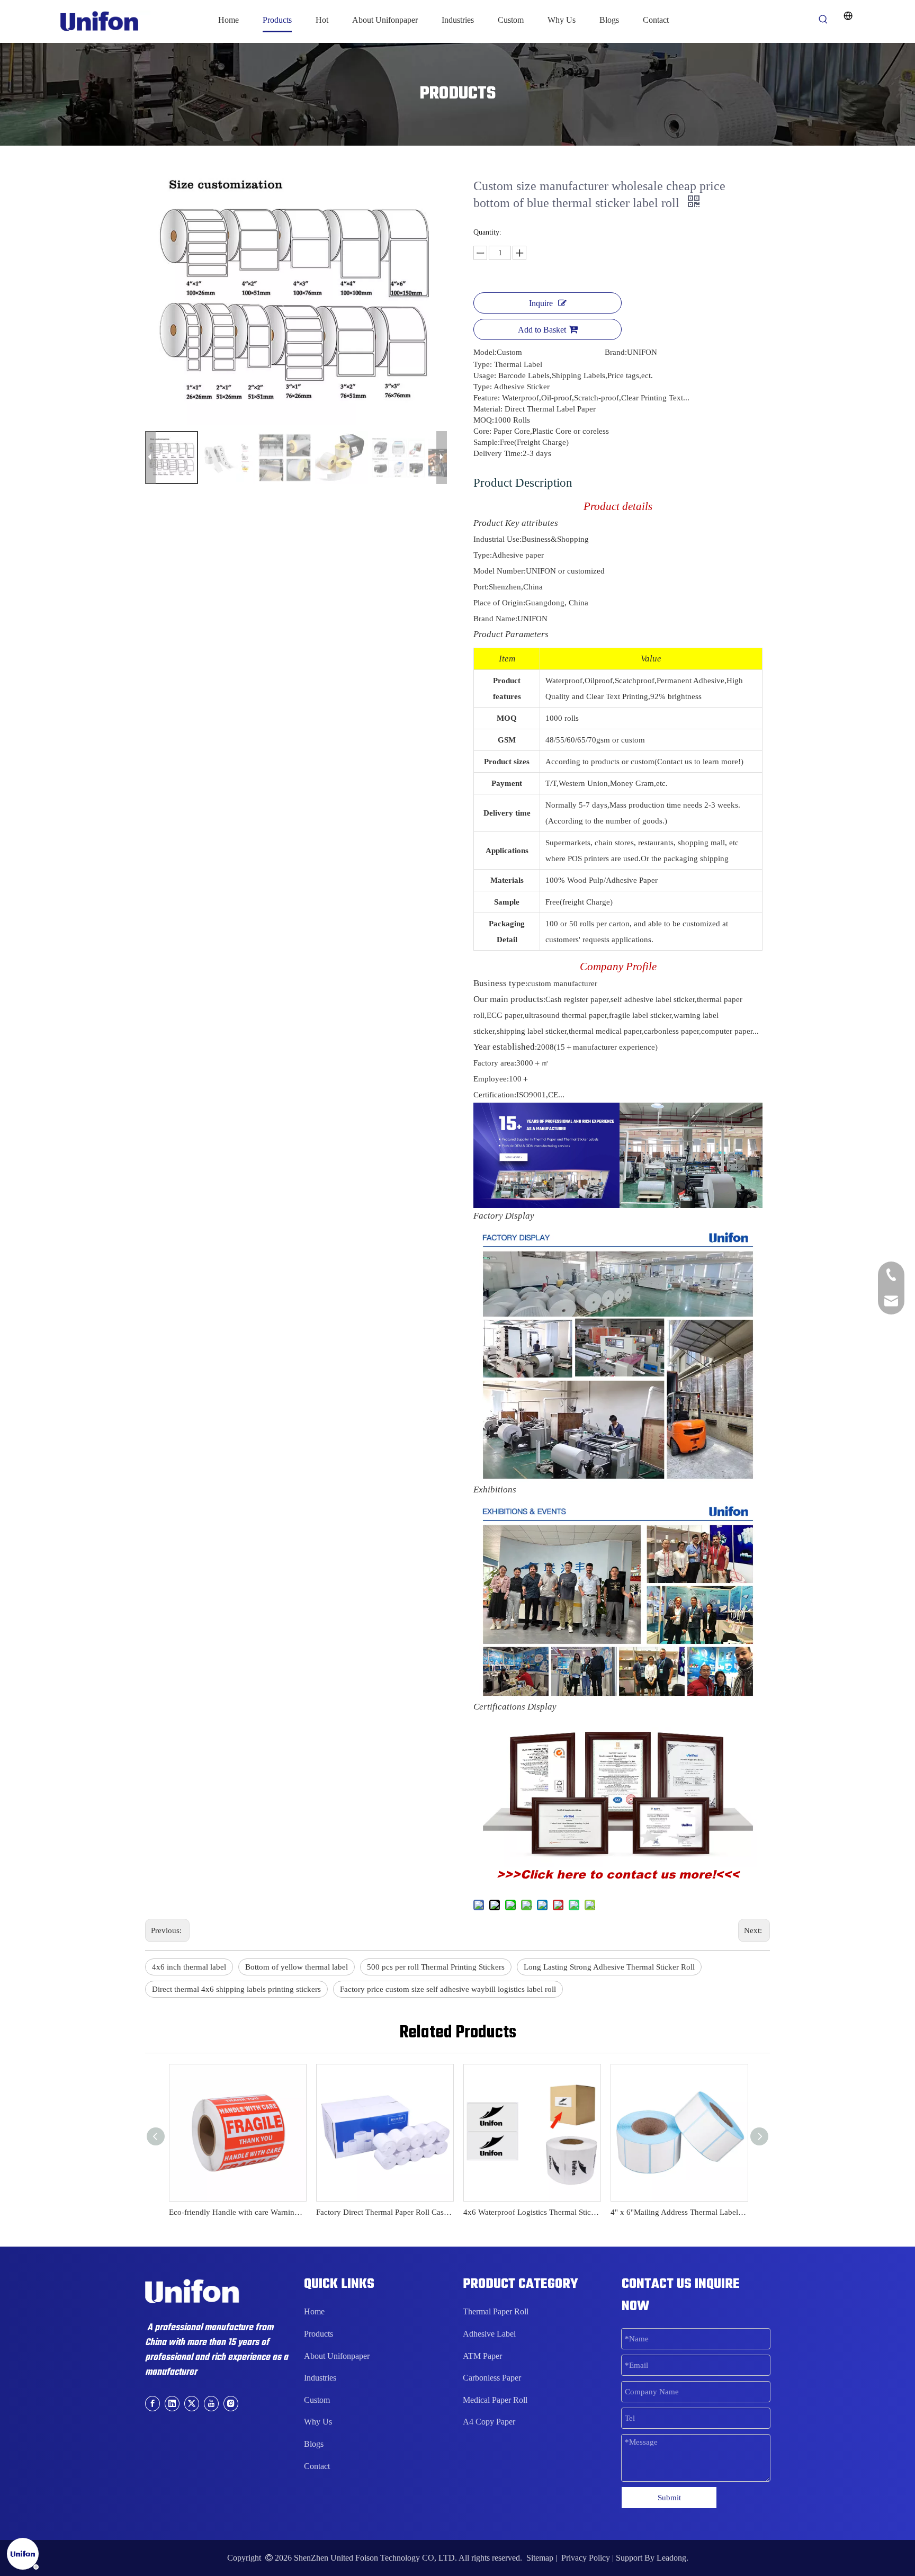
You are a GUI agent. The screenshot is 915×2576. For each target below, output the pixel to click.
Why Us (318, 2422)
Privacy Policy (586, 2558)
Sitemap (540, 2558)
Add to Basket (542, 330)
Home (314, 2311)
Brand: (616, 352)
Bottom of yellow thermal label (297, 1967)
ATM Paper (482, 2356)
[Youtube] (211, 2403)
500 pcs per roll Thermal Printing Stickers (436, 1967)
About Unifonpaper (337, 2356)
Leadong (671, 2558)
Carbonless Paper (492, 2378)
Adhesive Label (489, 2334)
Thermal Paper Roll (496, 2311)
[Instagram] (231, 2403)
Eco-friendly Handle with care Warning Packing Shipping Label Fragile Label (237, 2212)
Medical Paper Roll (495, 2400)
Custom (317, 2400)
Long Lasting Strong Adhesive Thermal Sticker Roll (609, 1967)
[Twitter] (192, 2403)
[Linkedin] (172, 2403)
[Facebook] (152, 2403)
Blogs (314, 2444)
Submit (669, 2498)
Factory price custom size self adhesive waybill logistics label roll (448, 1989)
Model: (485, 352)
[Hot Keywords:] (823, 20)
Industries (320, 2378)
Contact (317, 2466)
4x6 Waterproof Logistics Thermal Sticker (532, 2212)
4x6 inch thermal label (189, 1967)
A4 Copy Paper (489, 2422)
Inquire (541, 303)
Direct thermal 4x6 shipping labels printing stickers (236, 1989)
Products (319, 2334)
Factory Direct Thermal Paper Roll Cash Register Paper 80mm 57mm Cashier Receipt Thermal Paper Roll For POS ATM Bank (384, 2212)
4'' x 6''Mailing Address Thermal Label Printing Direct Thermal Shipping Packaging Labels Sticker (679, 2212)
